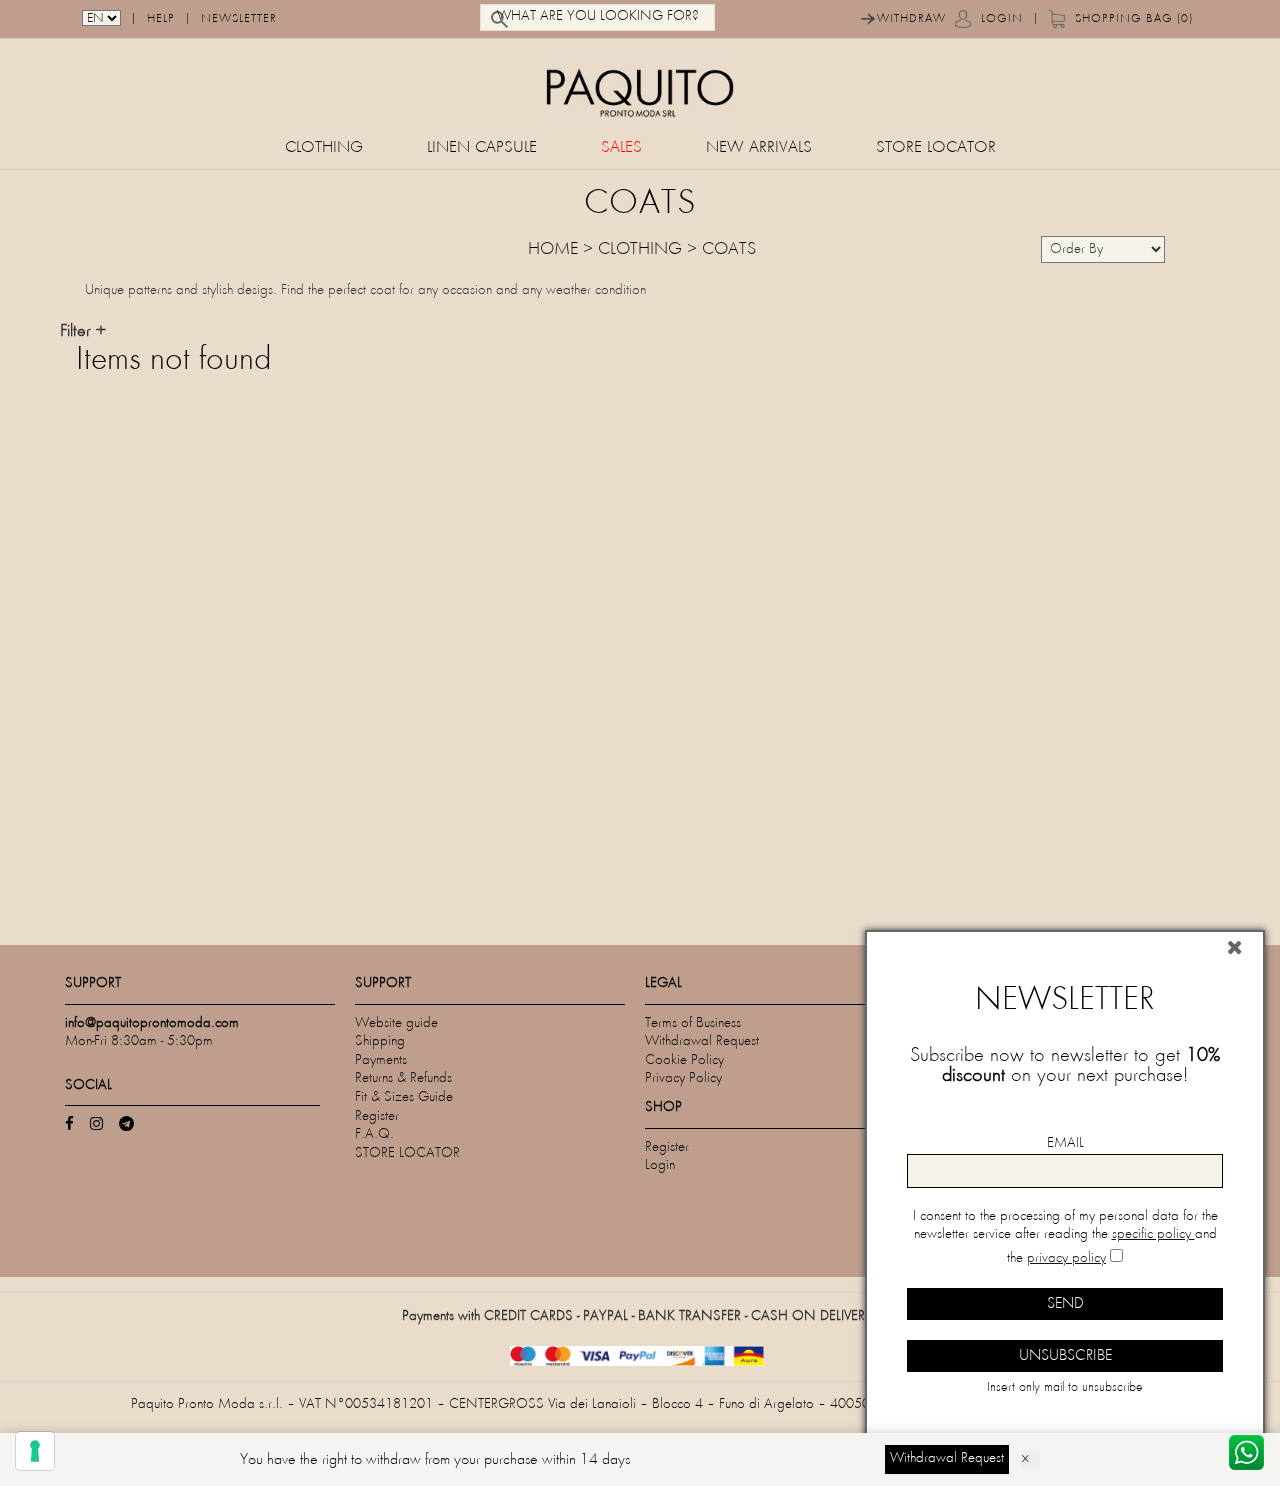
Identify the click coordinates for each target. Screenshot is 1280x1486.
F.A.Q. (374, 1134)
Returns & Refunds (403, 1078)
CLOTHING (324, 148)
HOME (553, 250)
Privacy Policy (683, 1078)
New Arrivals (759, 148)
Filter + (83, 332)
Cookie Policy (684, 1060)
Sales (621, 148)
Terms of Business (693, 1023)
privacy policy (1066, 1258)
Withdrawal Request (702, 1041)
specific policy (1153, 1234)
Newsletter (239, 19)
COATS (729, 250)
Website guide (396, 1023)
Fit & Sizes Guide (404, 1097)
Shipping (380, 1041)
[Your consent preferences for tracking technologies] (35, 1451)
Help (161, 19)
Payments (381, 1060)
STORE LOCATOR (936, 148)
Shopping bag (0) (1134, 19)
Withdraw (911, 19)
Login (1002, 19)
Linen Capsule (482, 148)
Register (377, 1116)
